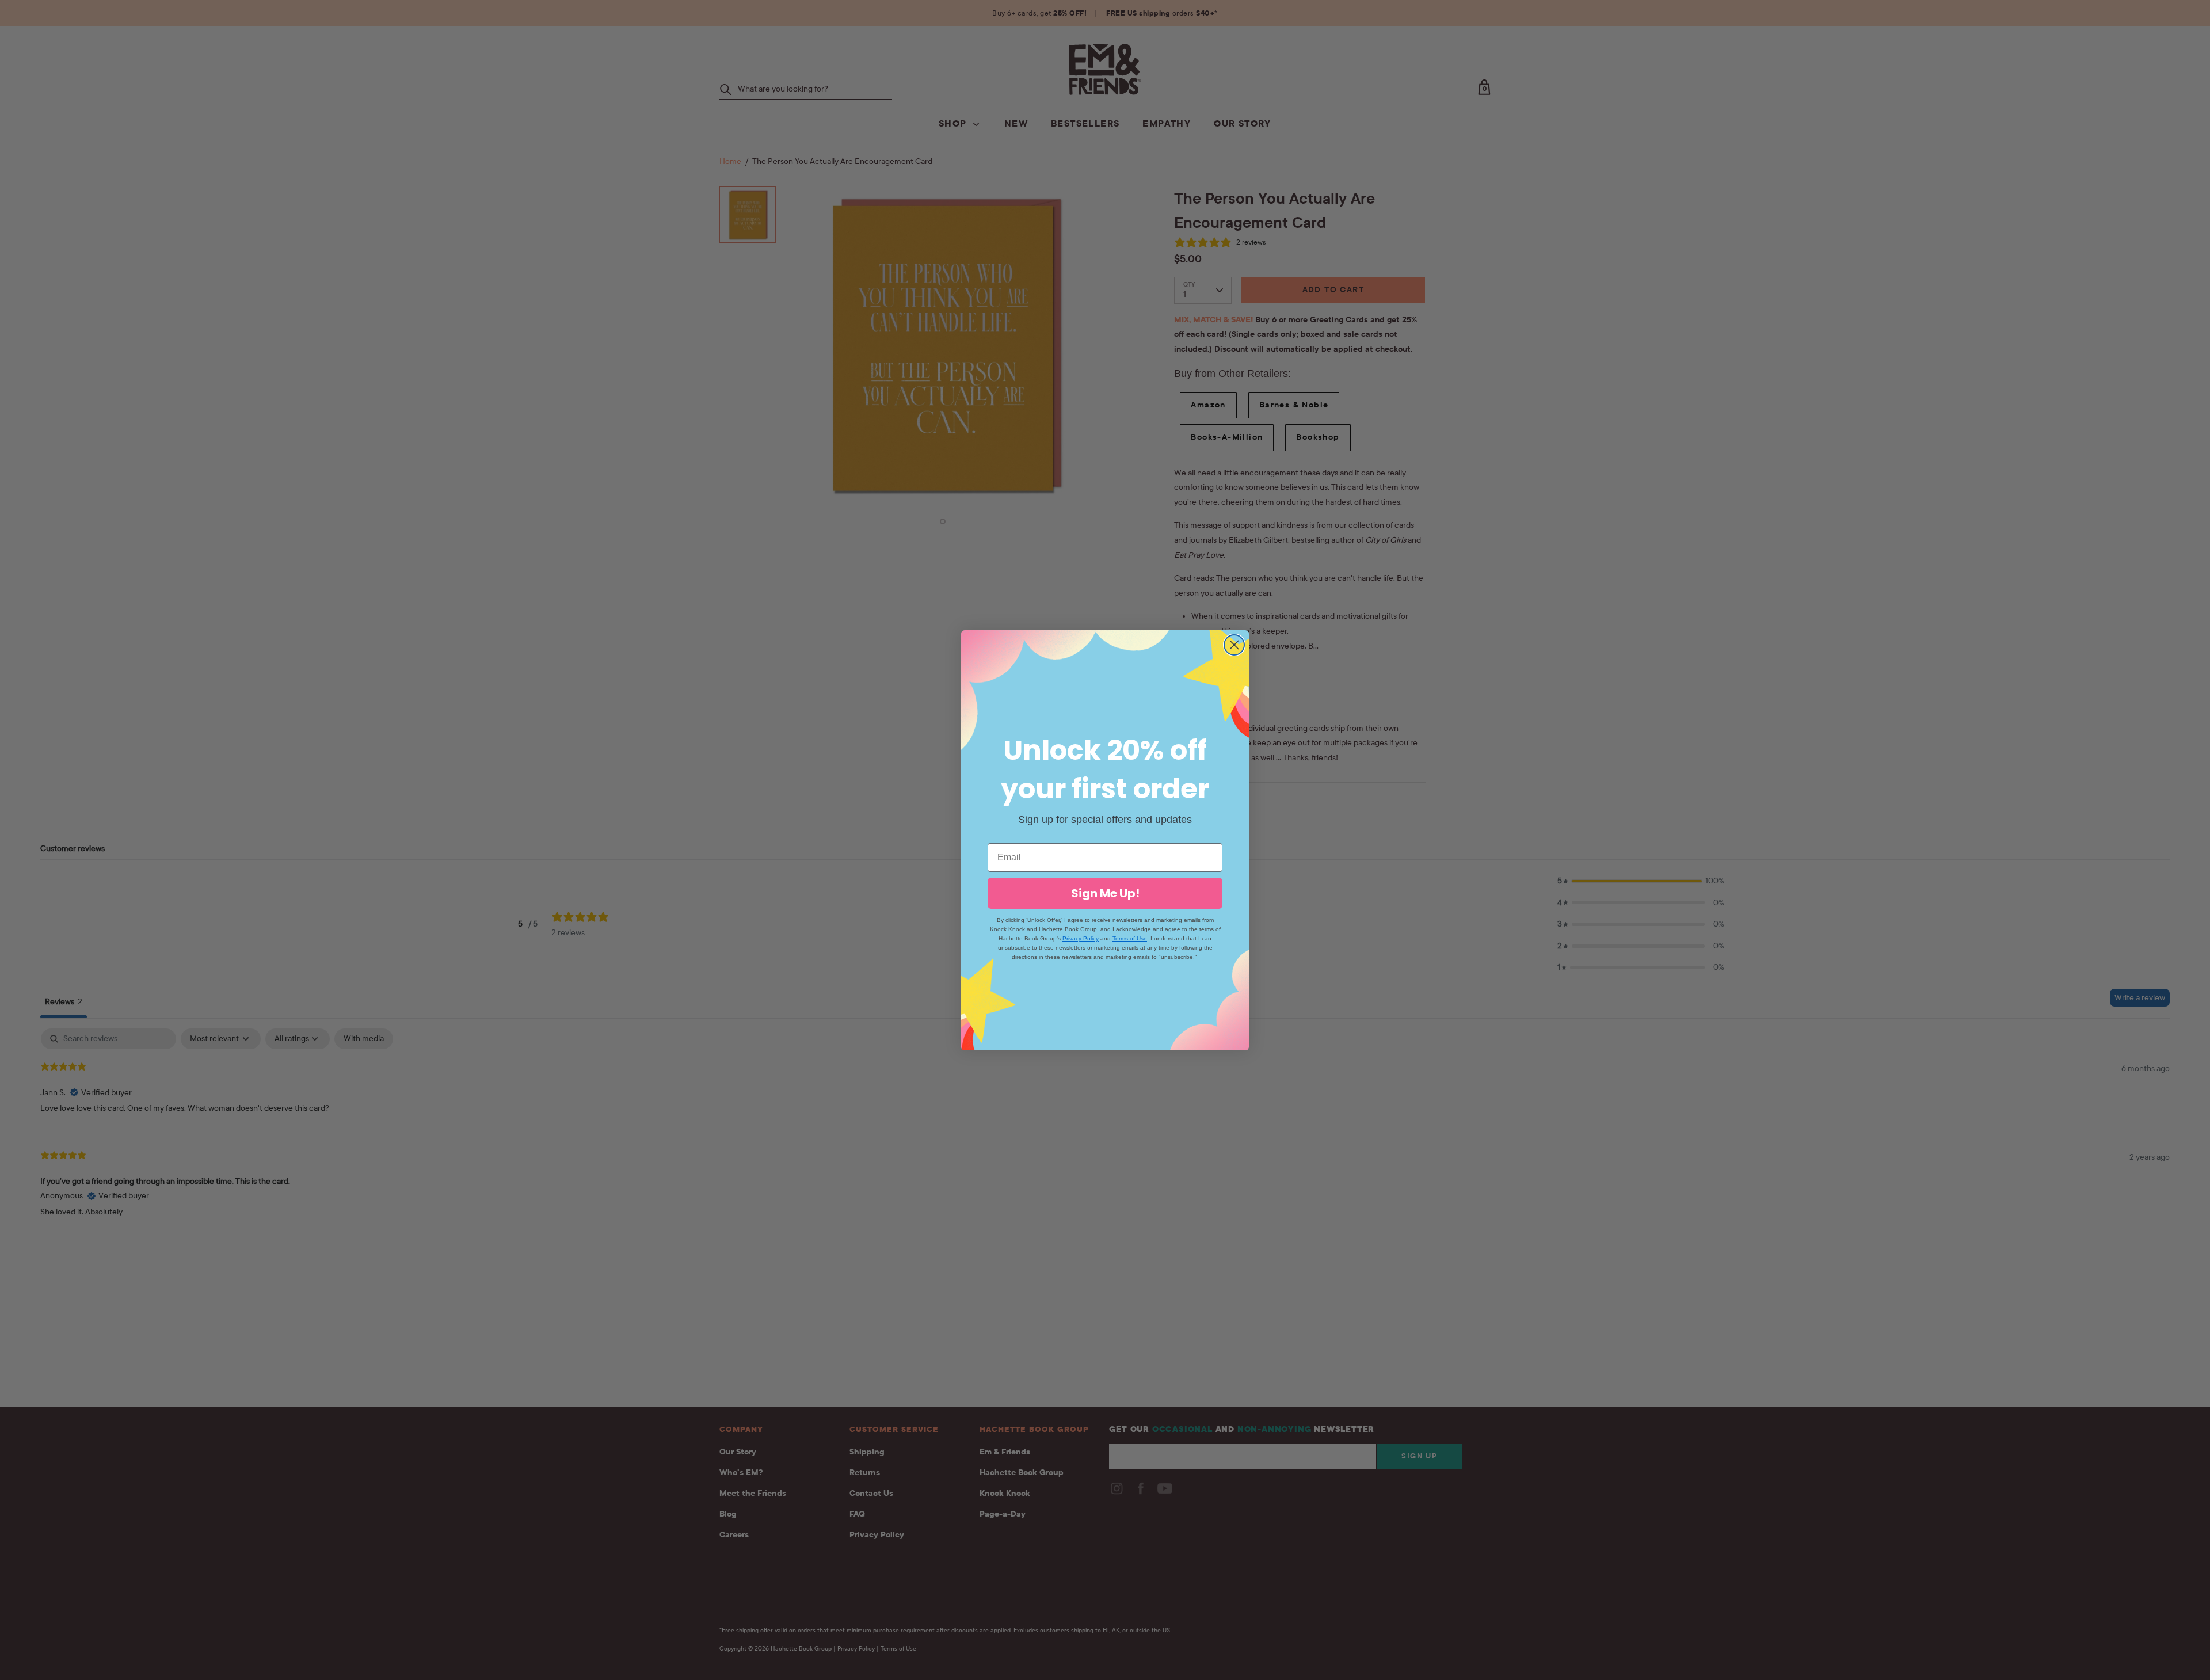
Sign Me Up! (1105, 893)
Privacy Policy (1081, 938)
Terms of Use (1130, 938)
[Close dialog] (1234, 645)
